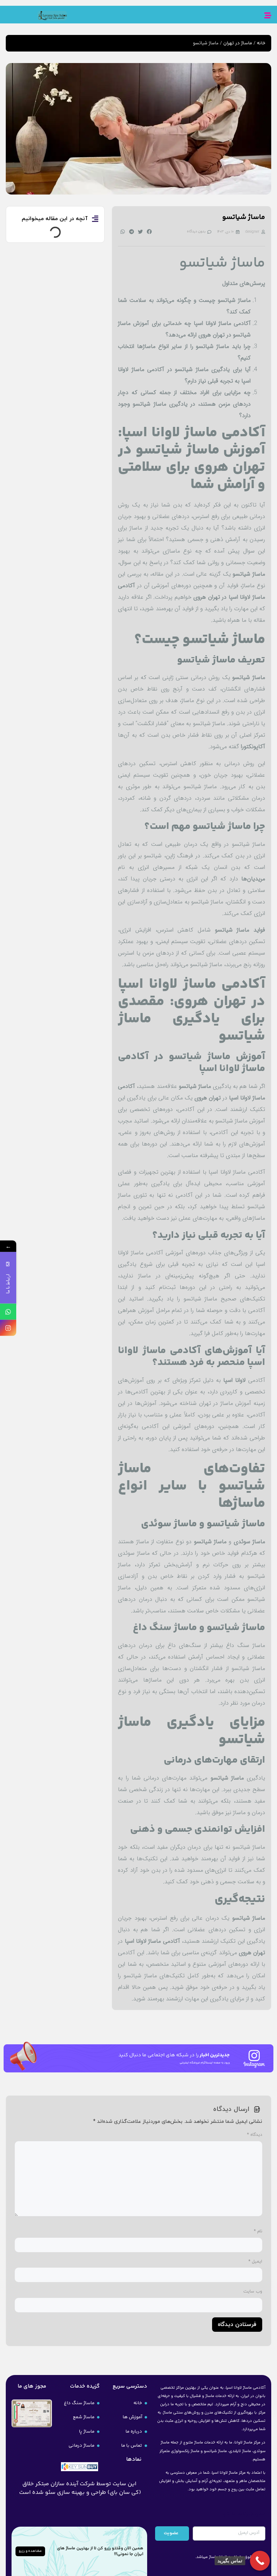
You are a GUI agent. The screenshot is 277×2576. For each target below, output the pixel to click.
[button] (150, 232)
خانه (261, 43)
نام (258, 2231)
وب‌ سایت (253, 2291)
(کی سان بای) (124, 2493)
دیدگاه (255, 2135)
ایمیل (255, 2262)
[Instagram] (8, 1328)
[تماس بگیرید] (260, 2561)
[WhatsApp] (8, 1311)
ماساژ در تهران (238, 43)
